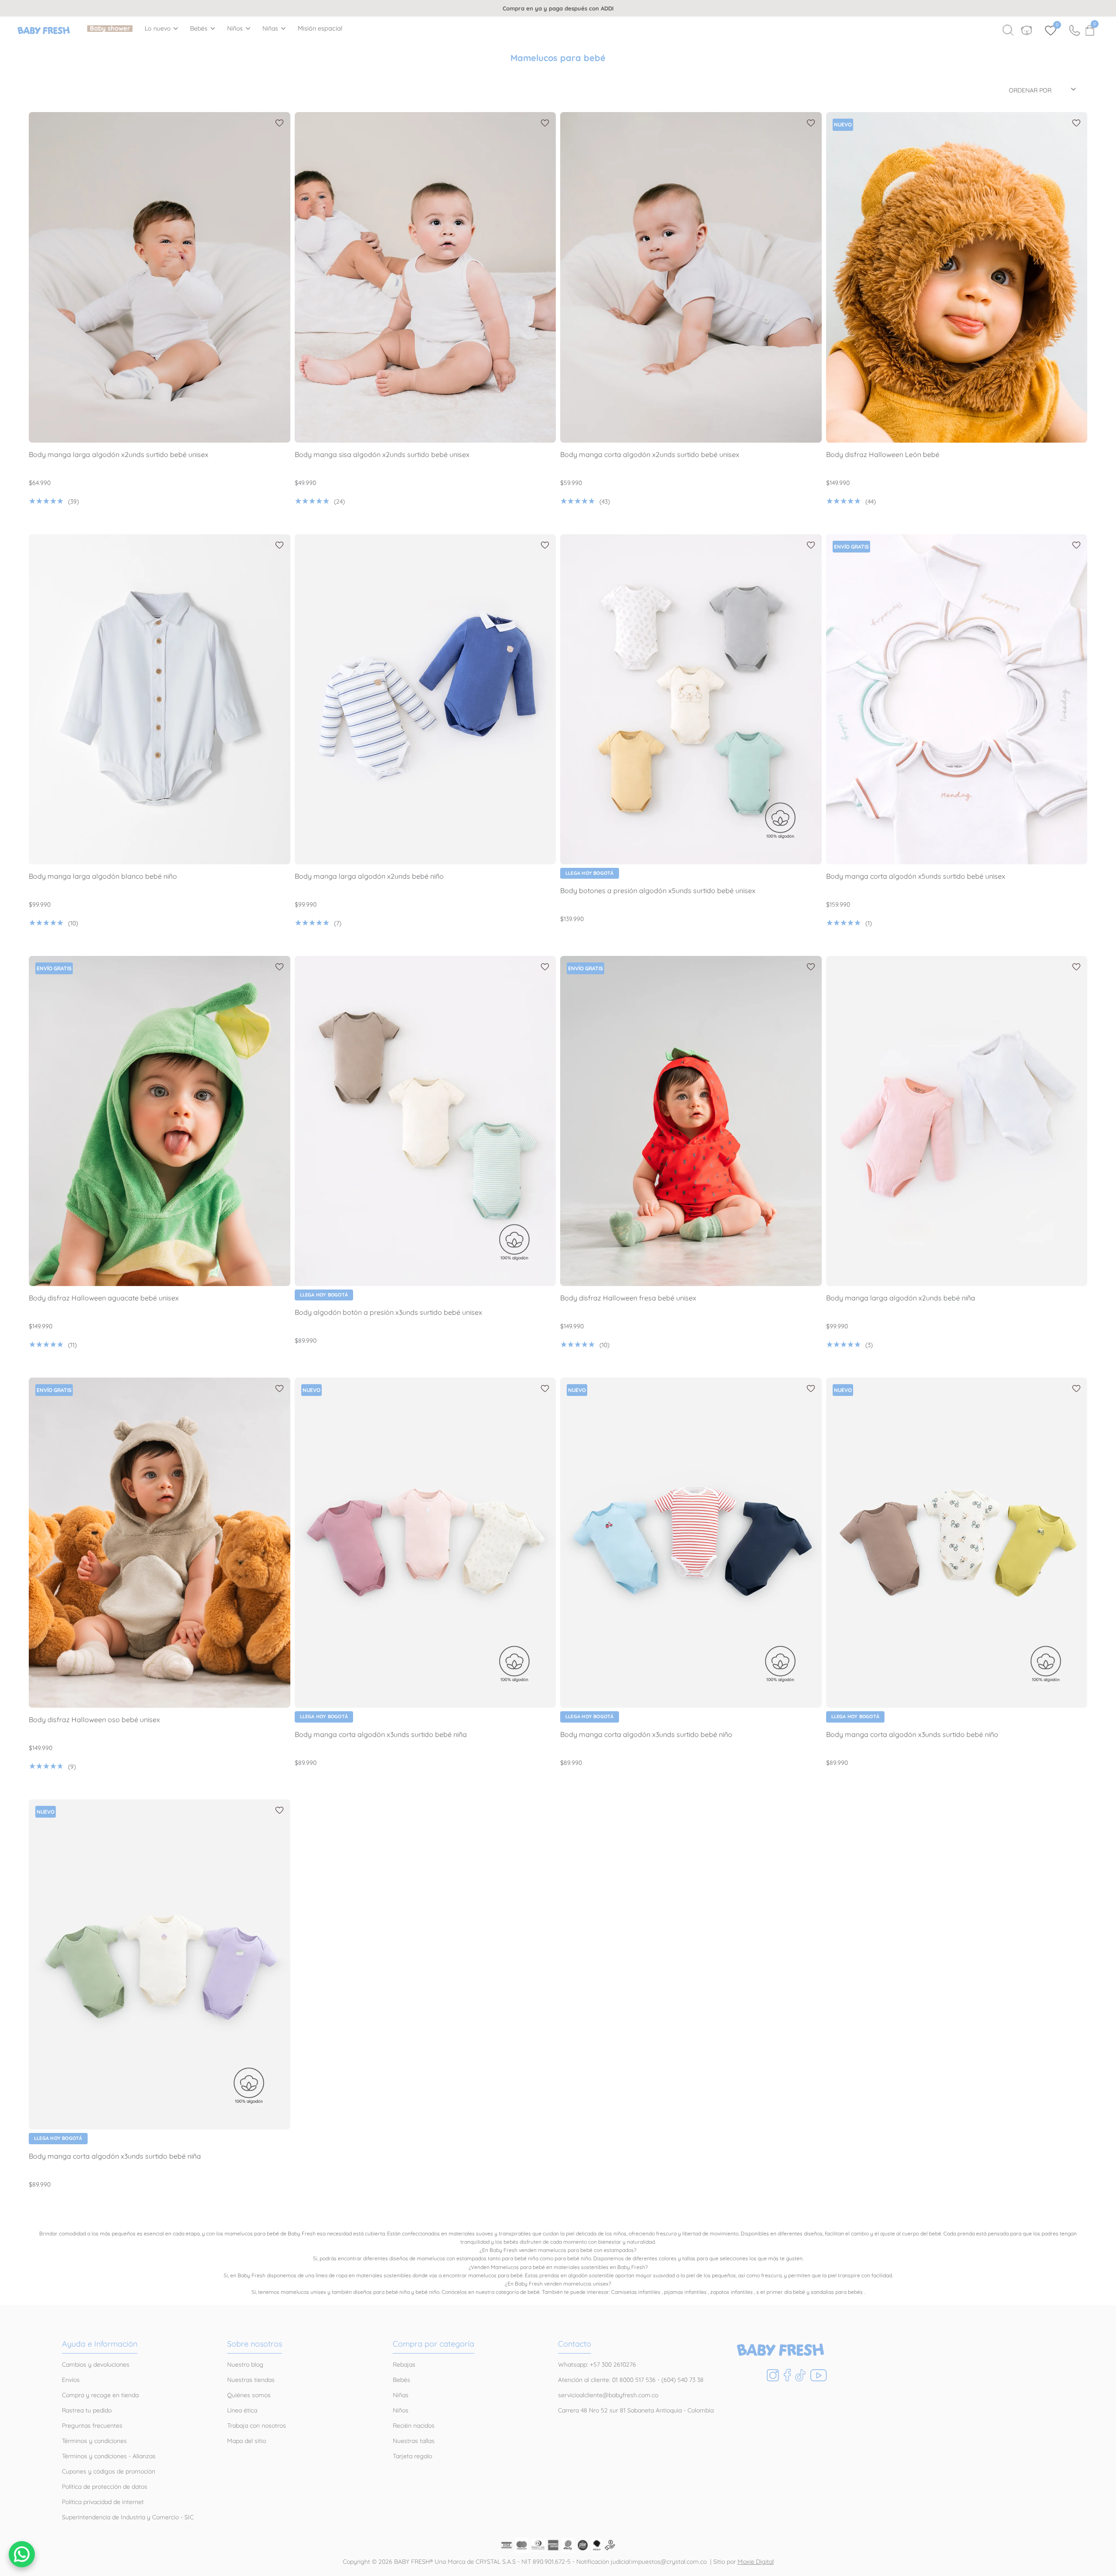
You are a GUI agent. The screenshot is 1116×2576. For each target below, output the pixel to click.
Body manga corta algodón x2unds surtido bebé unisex (650, 455)
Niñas (270, 29)
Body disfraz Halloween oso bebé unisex (94, 1720)
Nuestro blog (245, 2364)
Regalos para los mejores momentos (559, 8)
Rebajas (404, 2364)
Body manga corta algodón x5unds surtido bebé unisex (916, 876)
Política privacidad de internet (103, 2502)
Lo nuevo (158, 29)
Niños (235, 29)
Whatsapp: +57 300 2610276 (597, 2364)
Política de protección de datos (105, 2487)
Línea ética (242, 2410)
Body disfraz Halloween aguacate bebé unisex (104, 1298)
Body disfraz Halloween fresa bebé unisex (628, 1298)
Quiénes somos (249, 2395)
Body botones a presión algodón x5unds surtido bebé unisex (658, 891)
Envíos (71, 2380)
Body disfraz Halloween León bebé (883, 455)
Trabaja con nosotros (257, 2426)
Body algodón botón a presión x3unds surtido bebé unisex (388, 1312)
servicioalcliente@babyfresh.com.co (608, 2395)
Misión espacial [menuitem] (320, 29)
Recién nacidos (414, 2426)
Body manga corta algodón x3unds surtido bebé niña (381, 1735)
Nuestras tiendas (251, 2380)
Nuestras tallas (414, 2441)
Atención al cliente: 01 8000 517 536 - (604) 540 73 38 (631, 2380)
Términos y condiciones (94, 2441)
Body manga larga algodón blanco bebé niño (103, 876)
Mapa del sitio (247, 2441)
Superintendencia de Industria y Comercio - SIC (128, 2517)
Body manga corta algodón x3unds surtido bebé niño (646, 1735)
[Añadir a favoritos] (279, 123)
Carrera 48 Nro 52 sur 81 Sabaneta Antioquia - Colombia (636, 2410)
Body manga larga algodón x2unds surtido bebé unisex (119, 455)
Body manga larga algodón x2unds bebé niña (901, 1298)
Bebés (199, 29)
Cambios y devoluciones (96, 2364)
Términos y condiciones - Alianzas (109, 2456)
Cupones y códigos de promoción (109, 2471)
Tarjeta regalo (412, 2456)
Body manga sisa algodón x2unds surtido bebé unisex (382, 455)
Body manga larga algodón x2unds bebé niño (369, 876)
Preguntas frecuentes (92, 2426)
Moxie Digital (756, 2562)
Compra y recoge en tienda (100, 2395)
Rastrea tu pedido (87, 2410)
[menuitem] (110, 29)
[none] (161, 28)
